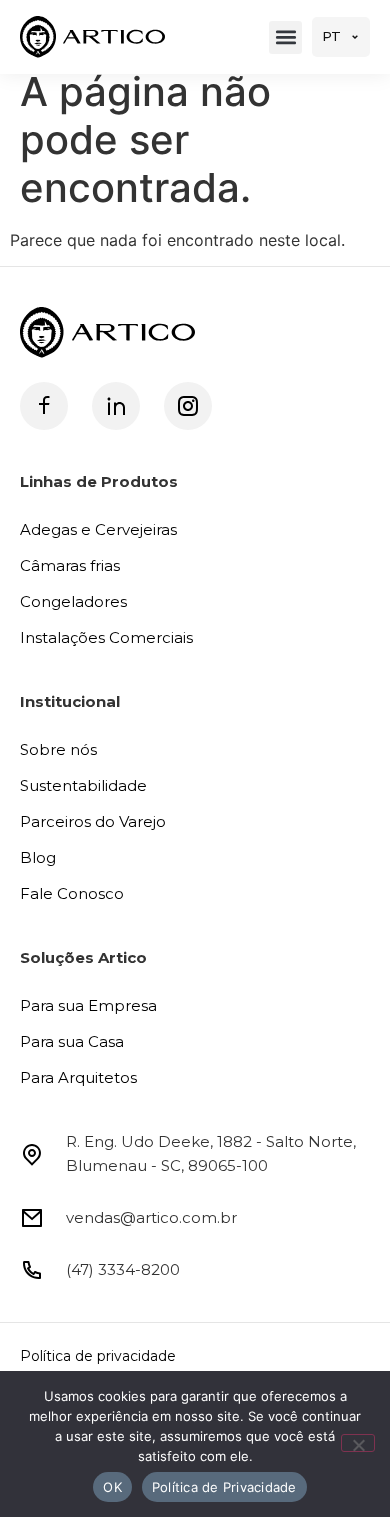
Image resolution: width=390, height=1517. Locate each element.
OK (112, 1487)
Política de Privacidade (224, 1487)
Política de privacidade (98, 1356)
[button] (285, 37)
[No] (358, 1443)
